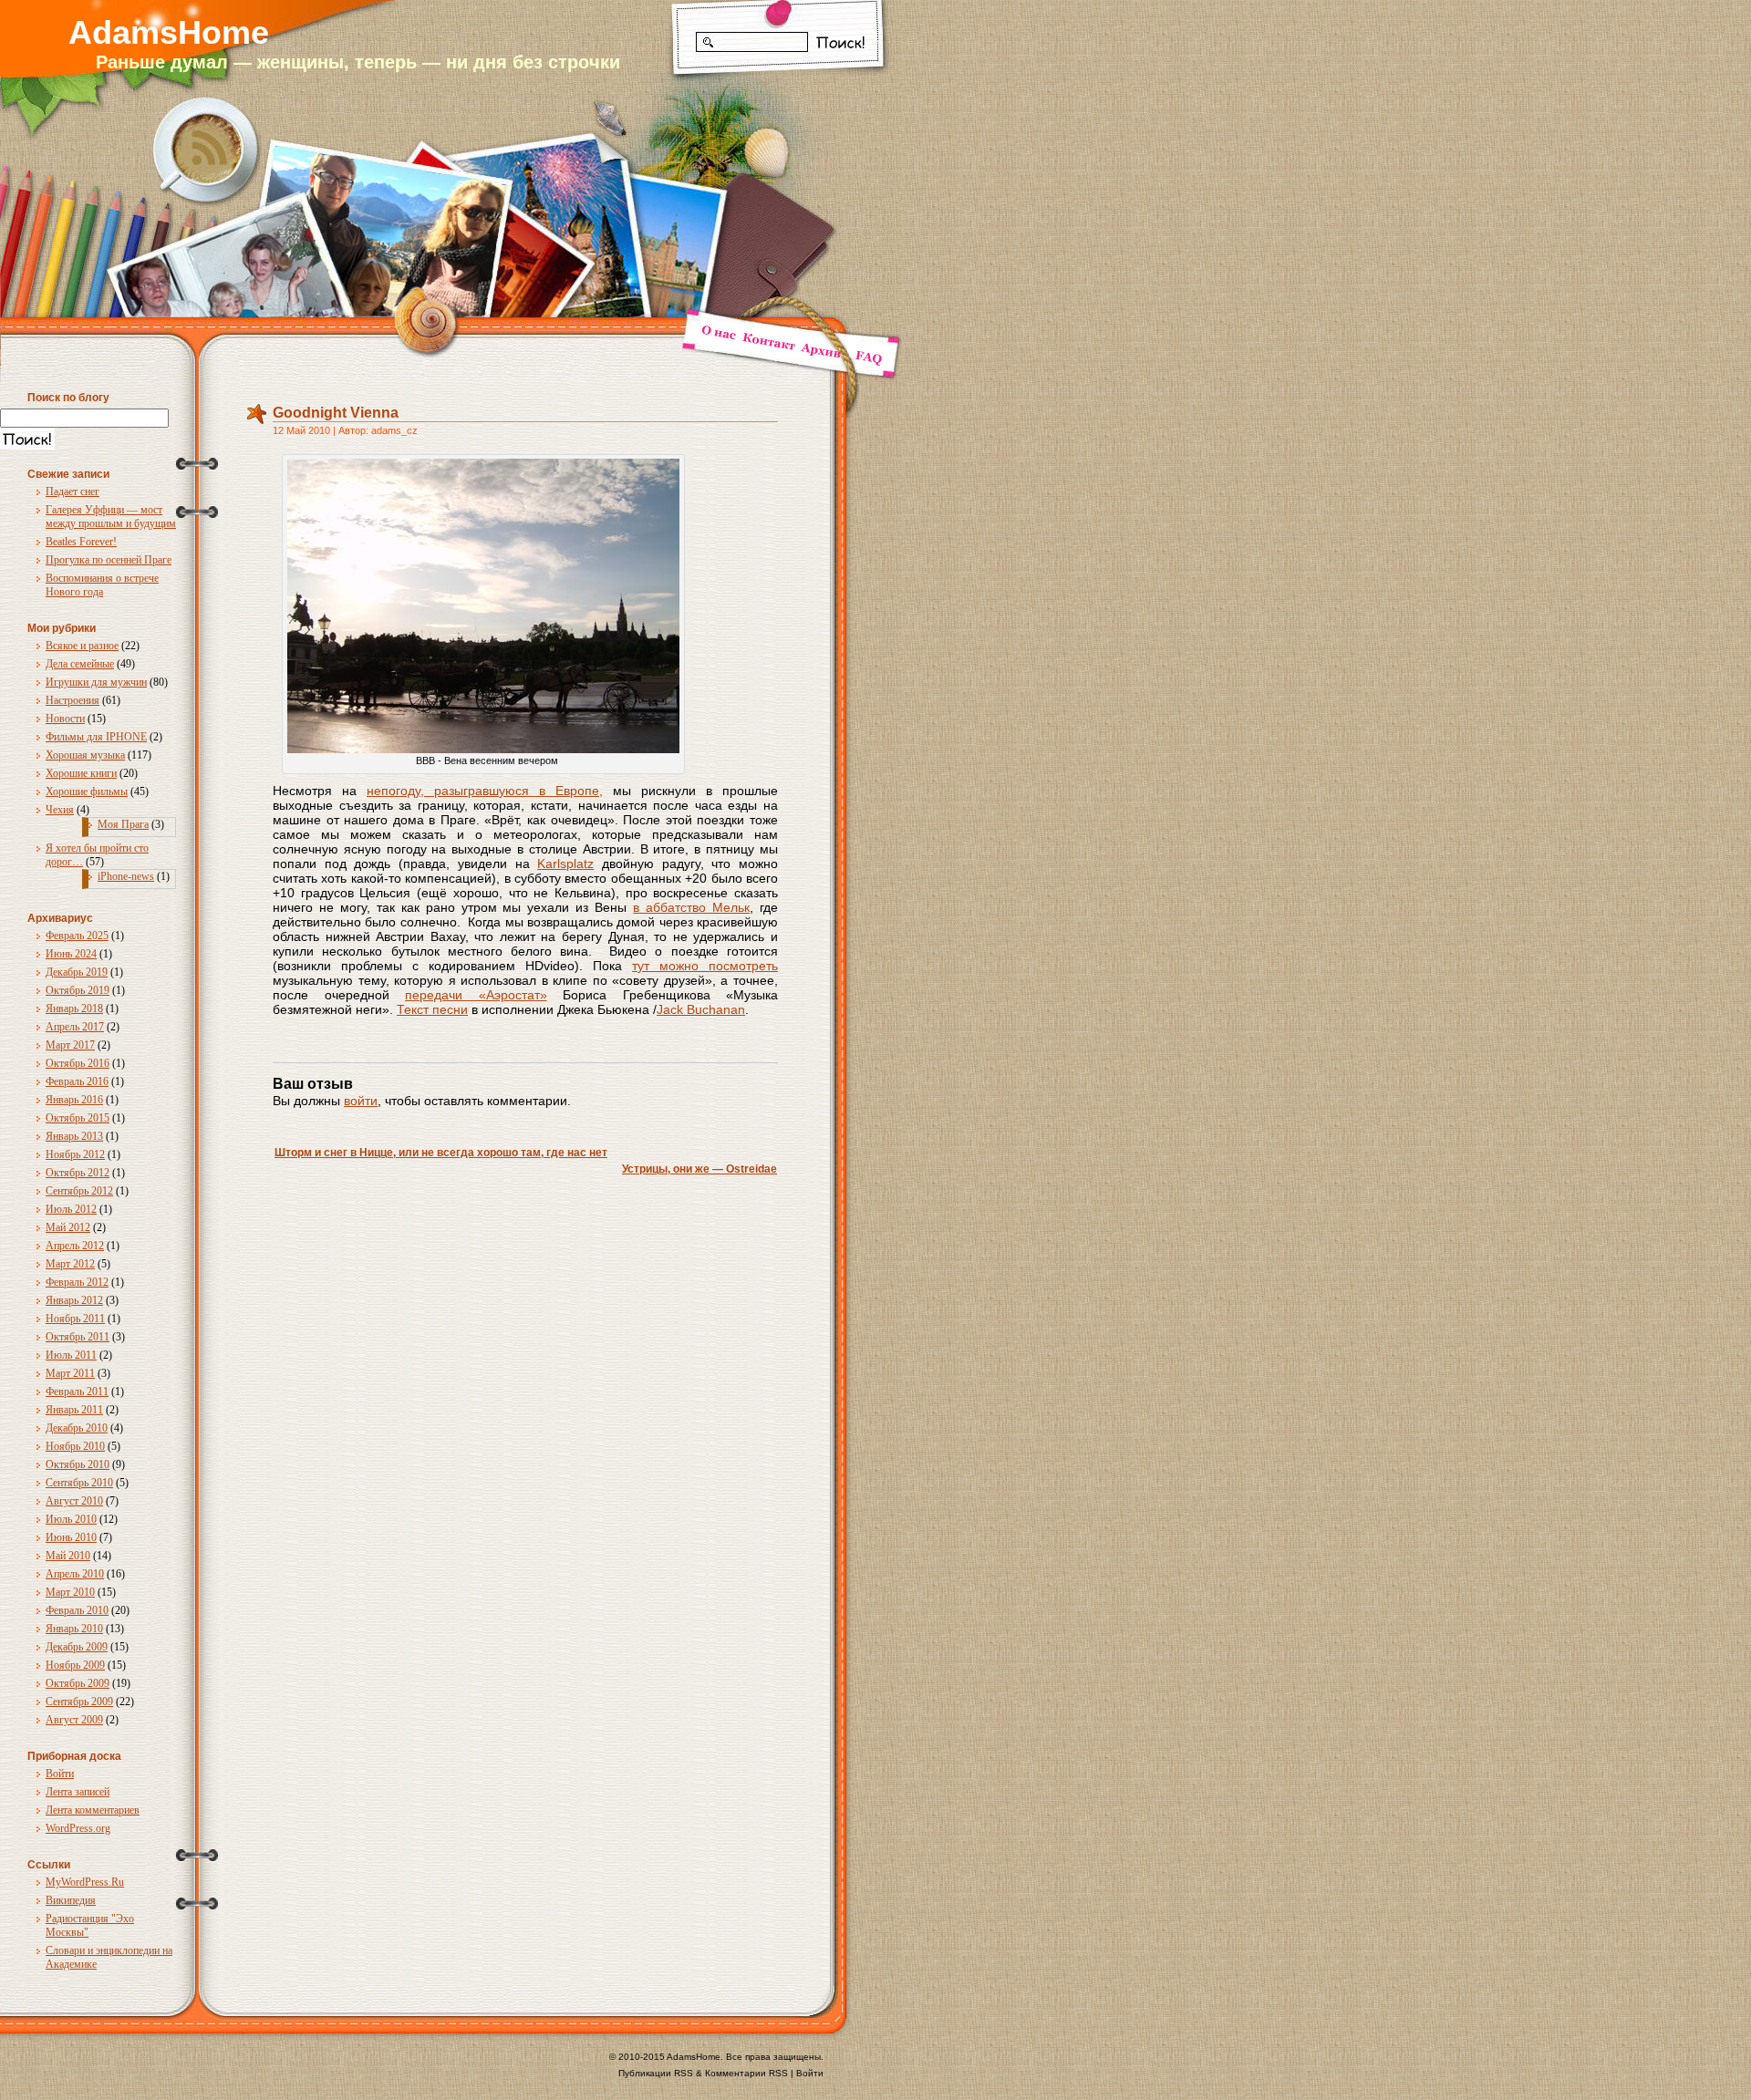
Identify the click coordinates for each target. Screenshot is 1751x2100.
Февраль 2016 (77, 1081)
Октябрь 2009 (78, 1683)
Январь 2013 (74, 1136)
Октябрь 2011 (78, 1337)
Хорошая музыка (85, 755)
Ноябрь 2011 (75, 1319)
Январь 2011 (74, 1410)
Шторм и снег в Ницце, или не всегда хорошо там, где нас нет (441, 1153)
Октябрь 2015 (78, 1118)
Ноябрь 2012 (75, 1154)
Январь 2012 (74, 1300)
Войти (60, 1774)
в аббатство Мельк (691, 907)
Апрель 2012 (75, 1246)
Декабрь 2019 (77, 972)
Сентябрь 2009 (79, 1702)
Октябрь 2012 (78, 1173)
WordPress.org (78, 1828)
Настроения (73, 700)
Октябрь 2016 (78, 1063)
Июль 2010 (71, 1519)
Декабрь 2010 (77, 1428)
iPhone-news (126, 876)
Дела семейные (80, 664)
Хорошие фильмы (87, 791)
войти (361, 1101)
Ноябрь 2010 (75, 1446)
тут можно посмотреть (705, 966)
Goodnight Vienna (336, 413)
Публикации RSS (656, 2073)
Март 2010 (70, 1592)
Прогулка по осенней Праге (109, 560)
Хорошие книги (81, 773)
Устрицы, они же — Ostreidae (699, 1169)
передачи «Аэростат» (476, 995)
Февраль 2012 (77, 1282)
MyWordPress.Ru (85, 1882)
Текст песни (432, 1009)
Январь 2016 (74, 1100)
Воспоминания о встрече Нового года (102, 585)
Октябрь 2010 (78, 1464)
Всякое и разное (82, 646)
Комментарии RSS (746, 2073)
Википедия (71, 1900)
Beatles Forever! (81, 542)
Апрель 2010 (75, 1574)
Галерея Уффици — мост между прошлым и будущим (111, 517)
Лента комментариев (93, 1810)
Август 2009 (74, 1720)
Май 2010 (68, 1556)
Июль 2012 (71, 1209)
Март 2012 (70, 1264)
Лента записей (78, 1792)
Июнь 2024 (71, 954)
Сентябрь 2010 (79, 1483)
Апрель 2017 (75, 1027)
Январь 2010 (74, 1629)
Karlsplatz (565, 864)
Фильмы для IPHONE (96, 737)
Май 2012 (68, 1227)
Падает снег (73, 491)
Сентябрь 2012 (79, 1191)
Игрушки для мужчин (96, 682)
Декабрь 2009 (77, 1647)
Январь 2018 (74, 1009)
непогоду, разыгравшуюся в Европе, (485, 791)
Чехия (60, 810)
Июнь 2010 (71, 1537)
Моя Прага (123, 824)
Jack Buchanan (701, 1009)
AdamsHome (169, 32)
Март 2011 (70, 1373)
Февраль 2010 (77, 1610)
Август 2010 (74, 1501)
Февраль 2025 (77, 936)
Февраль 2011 (77, 1391)
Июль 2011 (71, 1355)
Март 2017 (70, 1045)
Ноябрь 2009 (75, 1665)
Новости (65, 719)
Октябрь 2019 (78, 990)
